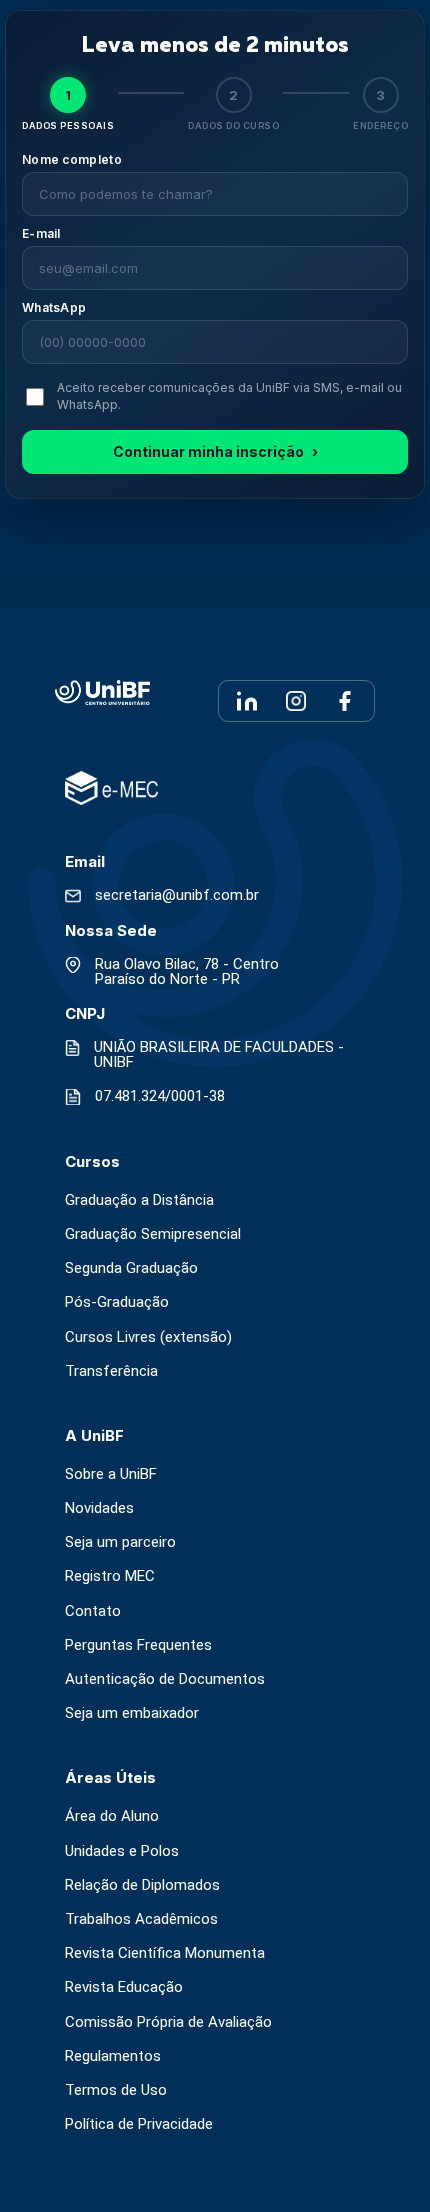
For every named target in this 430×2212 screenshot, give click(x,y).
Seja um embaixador (132, 1713)
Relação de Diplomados (142, 1885)
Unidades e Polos (122, 1851)
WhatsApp (54, 308)
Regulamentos (113, 2056)
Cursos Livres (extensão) (148, 1337)
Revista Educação (124, 1987)
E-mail (41, 234)
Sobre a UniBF (111, 1474)
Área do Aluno (112, 1816)
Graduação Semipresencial (153, 1234)
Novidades (99, 1508)
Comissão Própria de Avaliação (168, 2022)
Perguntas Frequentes (138, 1645)
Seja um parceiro (120, 1542)
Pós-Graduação (117, 1302)
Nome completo (72, 160)
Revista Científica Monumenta (165, 1953)
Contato (93, 1611)
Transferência (111, 1371)
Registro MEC (110, 1576)
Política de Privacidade (139, 2124)
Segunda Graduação (131, 1268)
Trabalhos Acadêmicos (141, 1919)
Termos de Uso (116, 2090)
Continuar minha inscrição (215, 451)
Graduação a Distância (139, 1200)
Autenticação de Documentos (165, 1679)
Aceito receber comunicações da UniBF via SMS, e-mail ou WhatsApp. (229, 396)
